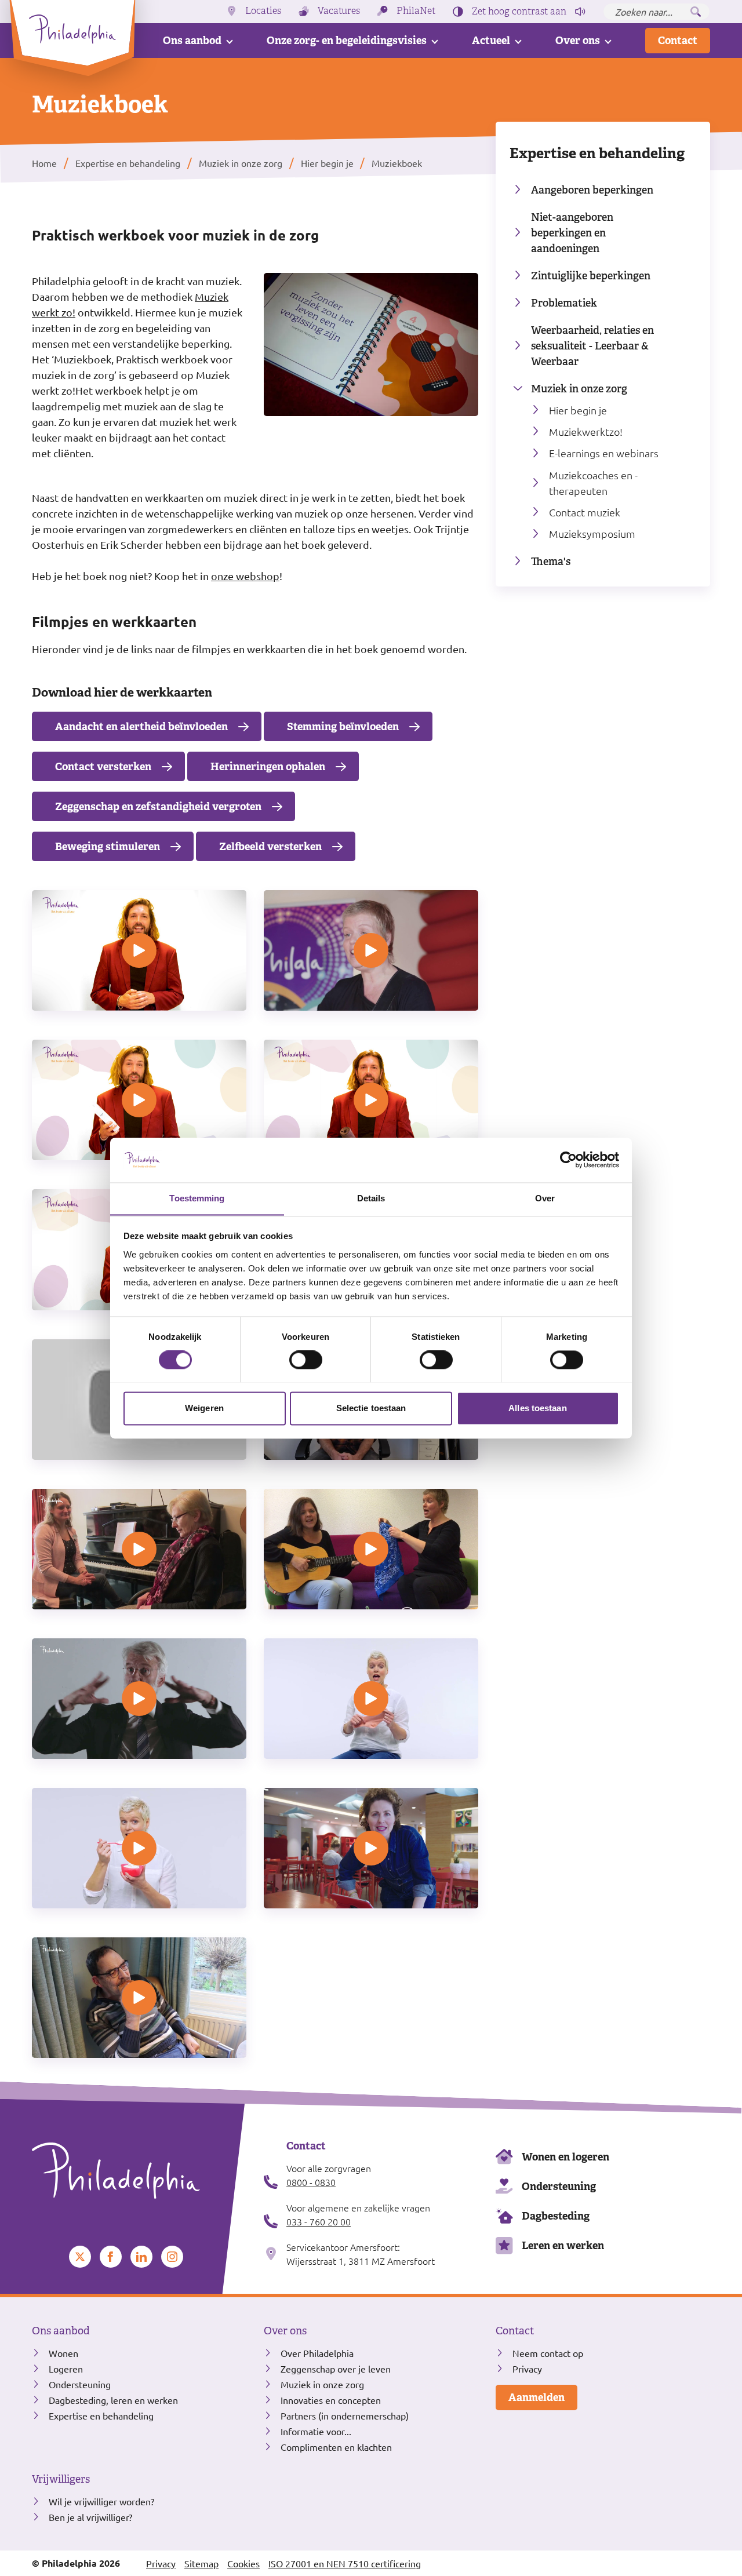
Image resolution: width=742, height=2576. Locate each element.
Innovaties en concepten (331, 2400)
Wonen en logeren (565, 2157)
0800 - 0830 (311, 2182)
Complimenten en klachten (336, 2447)
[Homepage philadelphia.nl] (139, 2171)
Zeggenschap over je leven (336, 2369)
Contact (678, 40)
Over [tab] (545, 1198)
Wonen (63, 2353)
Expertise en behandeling (597, 153)
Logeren (66, 2369)
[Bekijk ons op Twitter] (80, 2257)
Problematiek (564, 303)
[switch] (306, 1360)
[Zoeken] (696, 12)
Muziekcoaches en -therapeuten (593, 483)
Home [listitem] (46, 163)
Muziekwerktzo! (586, 431)
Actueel (491, 40)
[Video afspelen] (139, 950)
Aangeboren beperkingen (592, 190)
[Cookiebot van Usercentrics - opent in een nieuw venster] (568, 1160)
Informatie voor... (316, 2431)
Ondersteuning (559, 2186)
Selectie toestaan (371, 1408)
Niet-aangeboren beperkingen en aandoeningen (572, 233)
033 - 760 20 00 (319, 2221)
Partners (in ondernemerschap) (345, 2415)
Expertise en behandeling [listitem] (128, 163)
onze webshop (245, 576)
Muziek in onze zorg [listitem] (241, 163)
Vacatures (339, 11)
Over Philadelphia (317, 2353)
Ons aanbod (192, 40)
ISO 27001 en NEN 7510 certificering (345, 2563)
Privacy (527, 2369)
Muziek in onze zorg (579, 389)
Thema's (551, 561)
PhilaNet (416, 11)
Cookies (243, 2563)
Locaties (263, 11)
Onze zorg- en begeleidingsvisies (347, 40)
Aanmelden (537, 2397)
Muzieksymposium (592, 533)
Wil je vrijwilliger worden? (101, 2501)
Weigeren (204, 1408)
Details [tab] (371, 1198)
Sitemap (201, 2563)
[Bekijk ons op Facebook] (111, 2257)
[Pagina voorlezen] (580, 12)
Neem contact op (548, 2353)
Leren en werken (563, 2245)
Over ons (578, 40)
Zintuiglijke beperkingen (591, 276)
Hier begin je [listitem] (326, 163)
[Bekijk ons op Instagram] (172, 2257)
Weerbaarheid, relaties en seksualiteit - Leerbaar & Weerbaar (592, 346)
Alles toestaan (537, 1408)
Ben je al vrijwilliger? (90, 2517)
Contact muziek (585, 512)
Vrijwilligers (61, 2479)
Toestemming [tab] (197, 1198)
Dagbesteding (556, 2216)
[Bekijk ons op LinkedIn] (141, 2257)
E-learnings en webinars (604, 453)
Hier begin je (578, 410)
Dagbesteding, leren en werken (113, 2400)
